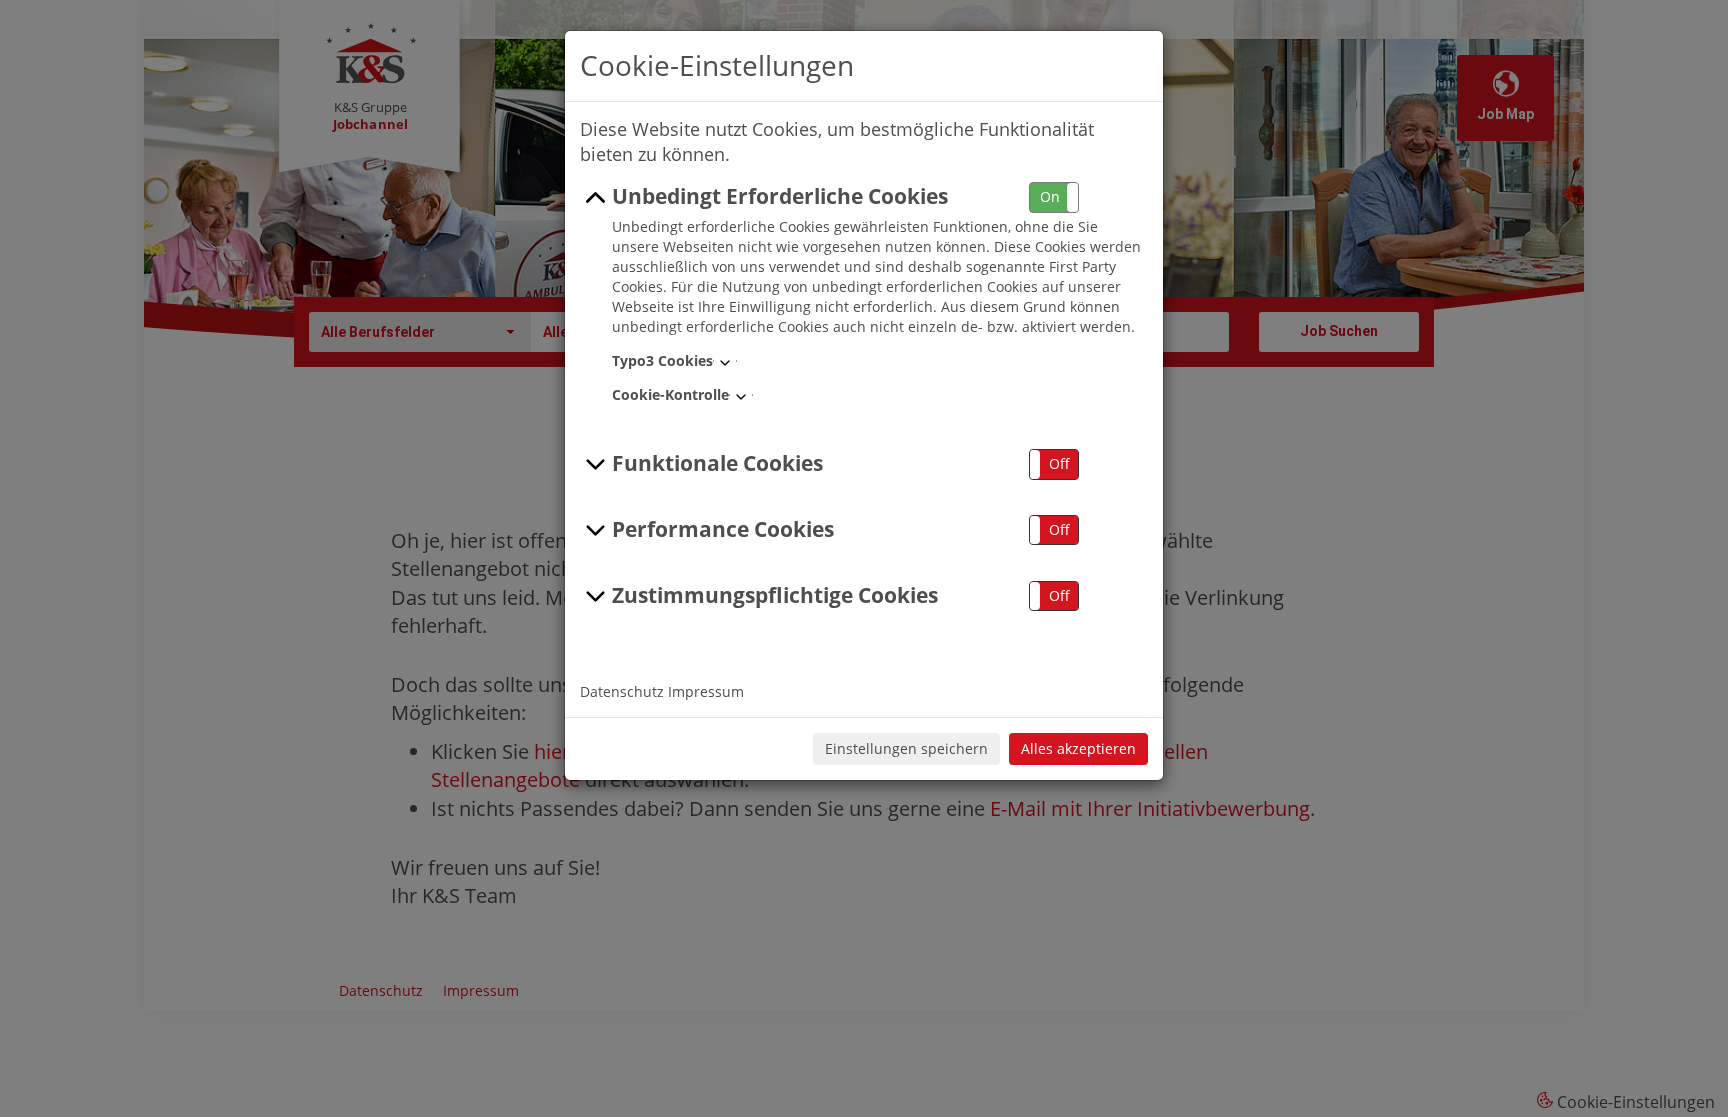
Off (1059, 463)
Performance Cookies (723, 529)
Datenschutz (622, 691)
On (1050, 196)
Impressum (706, 691)
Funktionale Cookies (717, 463)
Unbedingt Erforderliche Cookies (780, 196)
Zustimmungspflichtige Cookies (775, 595)
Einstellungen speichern (906, 748)
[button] (1054, 197)
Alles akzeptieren (1078, 748)
